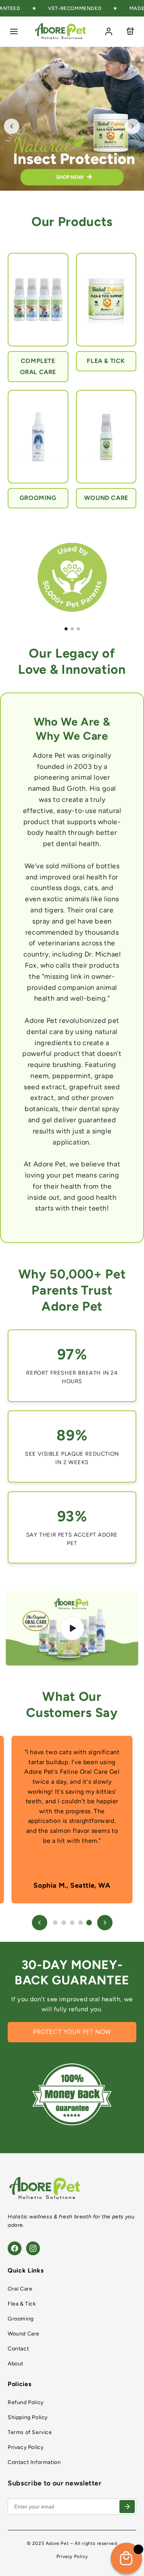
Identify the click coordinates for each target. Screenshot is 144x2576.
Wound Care (24, 2334)
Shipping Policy (28, 2417)
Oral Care (20, 2289)
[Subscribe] (127, 2507)
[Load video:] (72, 1628)
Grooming (21, 2319)
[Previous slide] (12, 126)
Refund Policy (26, 2402)
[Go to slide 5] (89, 1922)
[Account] (109, 31)
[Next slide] (132, 126)
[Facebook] (15, 2248)
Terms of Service (30, 2432)
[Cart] (130, 31)
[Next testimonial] (105, 1923)
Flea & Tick (22, 2304)
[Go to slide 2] (72, 629)
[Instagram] (33, 2248)
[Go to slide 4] (81, 1923)
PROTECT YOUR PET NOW (72, 2032)
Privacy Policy (26, 2447)
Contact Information (34, 2462)
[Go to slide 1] (66, 629)
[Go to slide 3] (78, 629)
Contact (18, 2349)
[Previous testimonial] (40, 1923)
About (16, 2364)
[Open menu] (14, 31)
